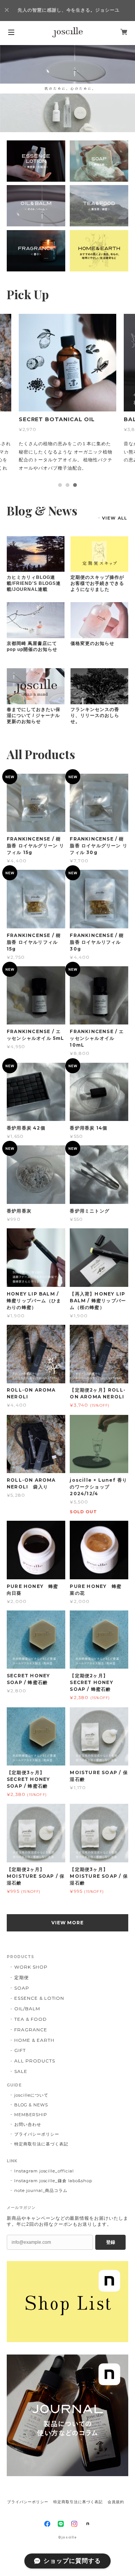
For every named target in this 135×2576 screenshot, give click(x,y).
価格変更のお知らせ (92, 635)
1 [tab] (60, 477)
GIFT (20, 2042)
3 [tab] (75, 477)
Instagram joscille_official (44, 2163)
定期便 (22, 1969)
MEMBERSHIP (31, 2106)
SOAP (22, 1980)
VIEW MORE (68, 1914)
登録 (111, 2234)
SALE (21, 2063)
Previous (6, 89)
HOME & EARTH (34, 2032)
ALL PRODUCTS (35, 2053)
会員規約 (116, 2494)
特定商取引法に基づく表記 (41, 2136)
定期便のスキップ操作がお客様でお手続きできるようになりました (97, 575)
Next (129, 89)
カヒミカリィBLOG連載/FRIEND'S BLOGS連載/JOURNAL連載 (34, 575)
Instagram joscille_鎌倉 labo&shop (53, 2172)
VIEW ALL (115, 510)
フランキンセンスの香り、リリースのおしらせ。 (95, 707)
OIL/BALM (27, 2001)
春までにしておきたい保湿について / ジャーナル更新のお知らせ (34, 707)
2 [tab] (67, 477)
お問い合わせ (28, 2116)
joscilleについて (31, 2087)
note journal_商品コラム (41, 2182)
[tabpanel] (67, 392)
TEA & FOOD (31, 2011)
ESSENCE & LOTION (39, 1990)
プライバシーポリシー (37, 2126)
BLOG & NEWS (31, 2097)
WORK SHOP (31, 1959)
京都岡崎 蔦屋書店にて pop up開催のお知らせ (32, 638)
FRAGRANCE (31, 2021)
